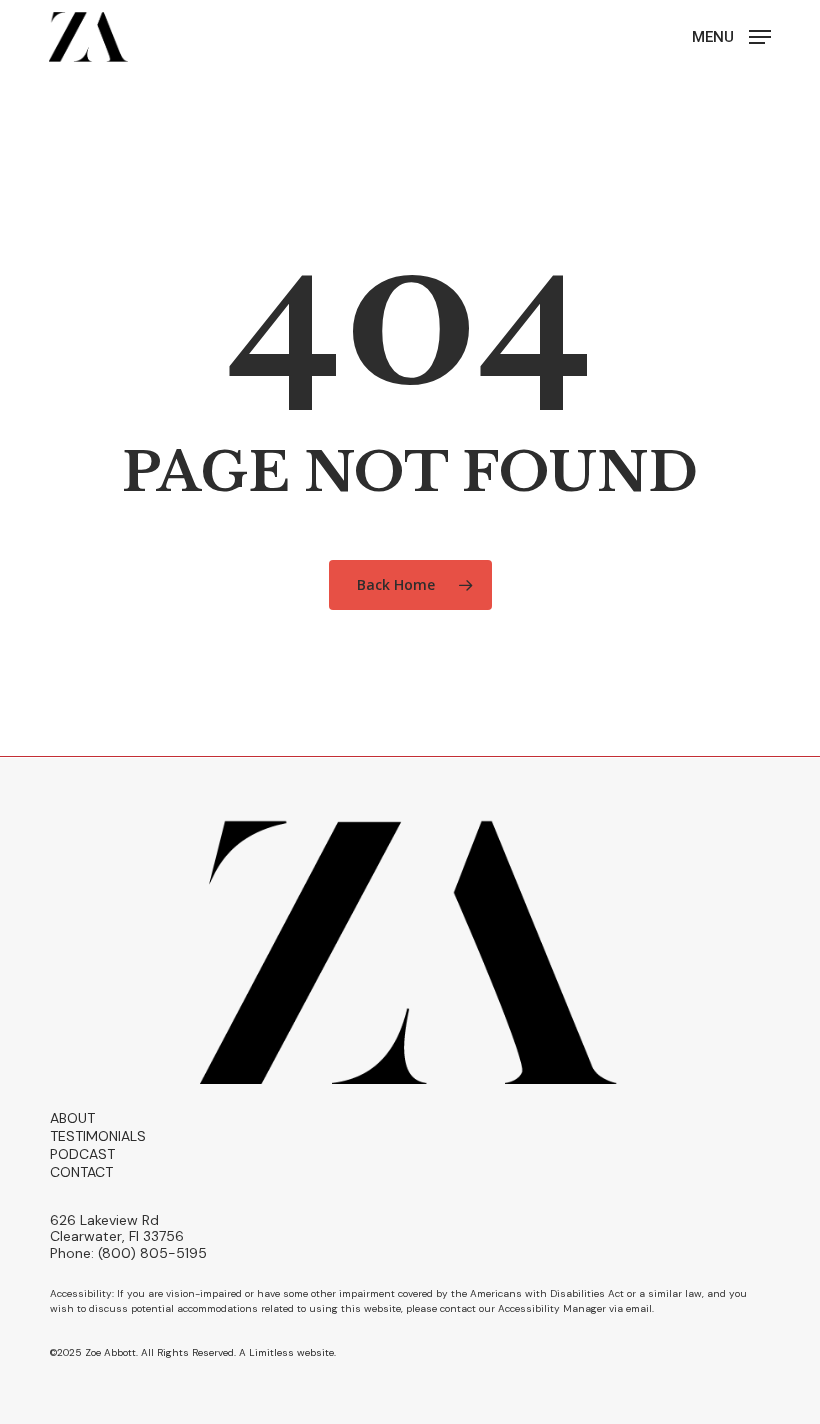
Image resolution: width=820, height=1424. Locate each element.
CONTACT (81, 1172)
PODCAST (82, 1154)
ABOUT (72, 1118)
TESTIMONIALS (98, 1136)
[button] (731, 36)
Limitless (271, 1352)
